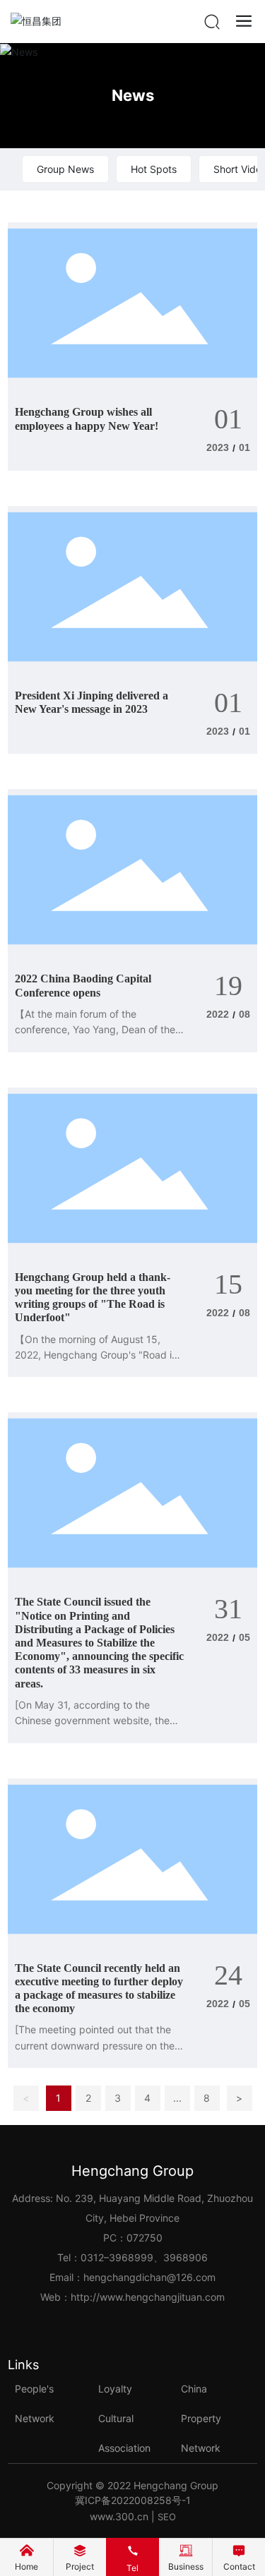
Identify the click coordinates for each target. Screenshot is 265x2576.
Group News (65, 169)
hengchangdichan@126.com (149, 2277)
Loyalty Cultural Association (124, 2418)
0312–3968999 (117, 2257)
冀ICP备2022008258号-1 (133, 2500)
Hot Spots (154, 169)
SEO (167, 2517)
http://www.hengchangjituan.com (148, 2297)
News (133, 95)
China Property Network (201, 2418)
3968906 (185, 2257)
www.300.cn (119, 2516)
